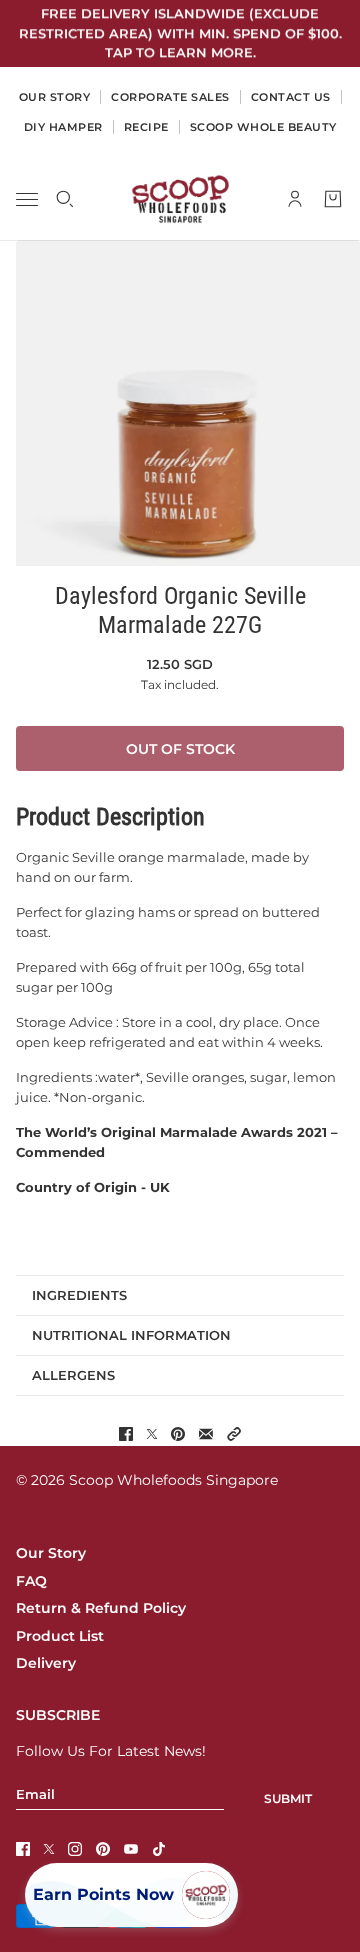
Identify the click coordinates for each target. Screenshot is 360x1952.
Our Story (51, 1553)
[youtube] (131, 1849)
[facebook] (23, 1849)
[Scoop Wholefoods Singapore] (180, 199)
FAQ (31, 1581)
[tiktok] (159, 1849)
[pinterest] (103, 1849)
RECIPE (146, 127)
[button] (234, 1434)
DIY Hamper (63, 127)
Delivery (46, 1663)
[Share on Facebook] (126, 1434)
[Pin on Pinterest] (178, 1434)
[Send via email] (206, 1434)
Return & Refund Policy (101, 1608)
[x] (49, 1849)
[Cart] (333, 199)
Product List (60, 1636)
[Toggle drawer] (27, 198)
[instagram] (75, 1849)
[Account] (295, 199)
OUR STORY (55, 97)
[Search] (65, 199)
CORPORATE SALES (170, 97)
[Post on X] (152, 1434)
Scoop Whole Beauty (263, 127)
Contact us (291, 97)
